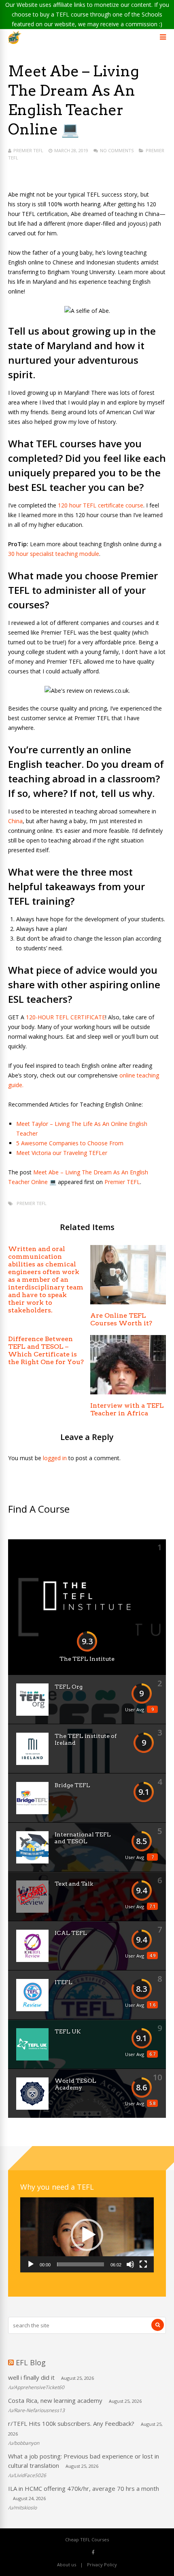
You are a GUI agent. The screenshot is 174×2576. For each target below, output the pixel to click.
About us (67, 2564)
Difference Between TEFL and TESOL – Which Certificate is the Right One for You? (46, 1350)
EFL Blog (31, 2362)
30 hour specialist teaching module (54, 554)
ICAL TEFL (71, 1933)
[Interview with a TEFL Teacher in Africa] (128, 1392)
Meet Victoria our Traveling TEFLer (62, 1153)
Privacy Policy (102, 2564)
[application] (87, 2235)
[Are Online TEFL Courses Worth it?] (128, 1302)
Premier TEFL (28, 150)
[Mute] (130, 2264)
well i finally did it (31, 2377)
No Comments (117, 150)
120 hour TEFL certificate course (101, 505)
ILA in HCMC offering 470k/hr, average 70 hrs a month (84, 2488)
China (15, 821)
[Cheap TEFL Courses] (15, 42)
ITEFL (64, 1982)
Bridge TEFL (72, 1785)
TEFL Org (69, 1687)
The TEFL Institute (87, 1659)
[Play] (31, 2264)
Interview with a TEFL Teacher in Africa (127, 1409)
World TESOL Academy (75, 2084)
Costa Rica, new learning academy (55, 2400)
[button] (87, 2235)
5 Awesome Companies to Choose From (70, 1143)
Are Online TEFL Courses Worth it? (121, 1319)
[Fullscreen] (143, 2264)
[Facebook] (93, 2552)
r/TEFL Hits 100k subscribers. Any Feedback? (71, 2423)
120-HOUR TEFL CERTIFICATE (66, 1017)
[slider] (81, 2264)
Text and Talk (74, 1884)
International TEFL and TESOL (83, 1838)
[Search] (158, 2325)
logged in (55, 1458)
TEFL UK (68, 2031)
